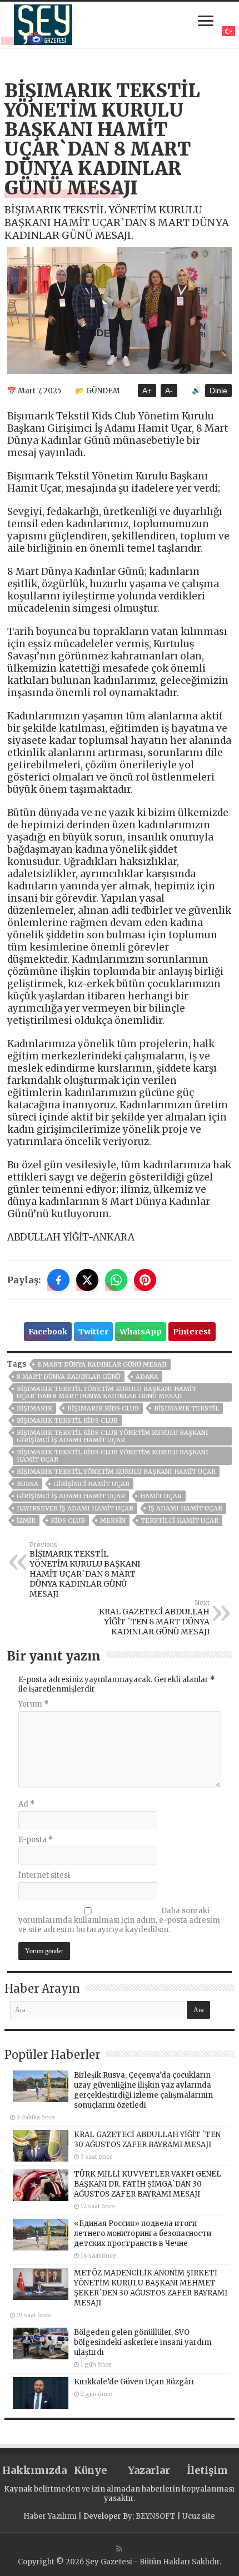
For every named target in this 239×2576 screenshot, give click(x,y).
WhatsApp (141, 1332)
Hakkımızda (31, 2470)
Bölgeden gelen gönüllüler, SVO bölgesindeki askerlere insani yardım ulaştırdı (143, 2342)
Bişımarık (34, 1408)
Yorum (34, 1704)
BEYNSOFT (156, 2516)
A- (169, 391)
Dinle (218, 391)
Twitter (93, 1332)
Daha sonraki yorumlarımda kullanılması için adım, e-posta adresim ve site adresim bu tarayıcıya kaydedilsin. (119, 1920)
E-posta (36, 1840)
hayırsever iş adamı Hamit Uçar (75, 1508)
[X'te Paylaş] (87, 1280)
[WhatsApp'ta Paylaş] (116, 1280)
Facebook (48, 1332)
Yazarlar (149, 2470)
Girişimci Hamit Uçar (91, 1484)
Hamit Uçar (161, 1496)
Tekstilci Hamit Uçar (180, 1520)
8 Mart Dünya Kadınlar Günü (69, 1377)
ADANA (147, 1377)
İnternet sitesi (44, 1875)
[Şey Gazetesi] (43, 23)
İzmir (26, 1520)
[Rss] (119, 2549)
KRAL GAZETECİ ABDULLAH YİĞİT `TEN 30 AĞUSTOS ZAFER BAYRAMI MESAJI (147, 2140)
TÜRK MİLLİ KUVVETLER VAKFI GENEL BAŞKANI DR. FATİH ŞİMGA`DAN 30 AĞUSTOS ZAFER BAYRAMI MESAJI (148, 2184)
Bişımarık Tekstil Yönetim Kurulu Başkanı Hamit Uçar (116, 1472)
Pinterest (192, 1332)
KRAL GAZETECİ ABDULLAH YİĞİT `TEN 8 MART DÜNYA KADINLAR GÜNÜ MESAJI (154, 1618)
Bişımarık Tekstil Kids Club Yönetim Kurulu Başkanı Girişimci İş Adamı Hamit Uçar (113, 1436)
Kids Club (68, 1520)
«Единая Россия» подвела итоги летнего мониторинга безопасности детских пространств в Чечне (143, 2234)
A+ (147, 391)
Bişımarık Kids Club (103, 1408)
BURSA (28, 1484)
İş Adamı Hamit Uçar (185, 1508)
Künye (90, 2470)
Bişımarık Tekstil (186, 1408)
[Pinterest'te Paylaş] (145, 1280)
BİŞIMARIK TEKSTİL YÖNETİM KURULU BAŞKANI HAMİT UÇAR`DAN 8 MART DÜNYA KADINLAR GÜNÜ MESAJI (106, 1392)
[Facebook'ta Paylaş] (58, 1280)
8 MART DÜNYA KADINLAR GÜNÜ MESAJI (102, 1364)
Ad (27, 1804)
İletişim (207, 2470)
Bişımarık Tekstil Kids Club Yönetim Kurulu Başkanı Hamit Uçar (113, 1456)
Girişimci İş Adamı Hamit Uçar (71, 1496)
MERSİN (113, 1520)
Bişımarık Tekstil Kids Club (67, 1420)
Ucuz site (199, 2516)
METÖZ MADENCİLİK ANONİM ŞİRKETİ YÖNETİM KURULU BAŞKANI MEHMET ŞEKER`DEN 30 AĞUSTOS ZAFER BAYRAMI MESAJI (151, 2288)
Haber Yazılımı (50, 2516)
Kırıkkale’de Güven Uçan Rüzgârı (134, 2382)
